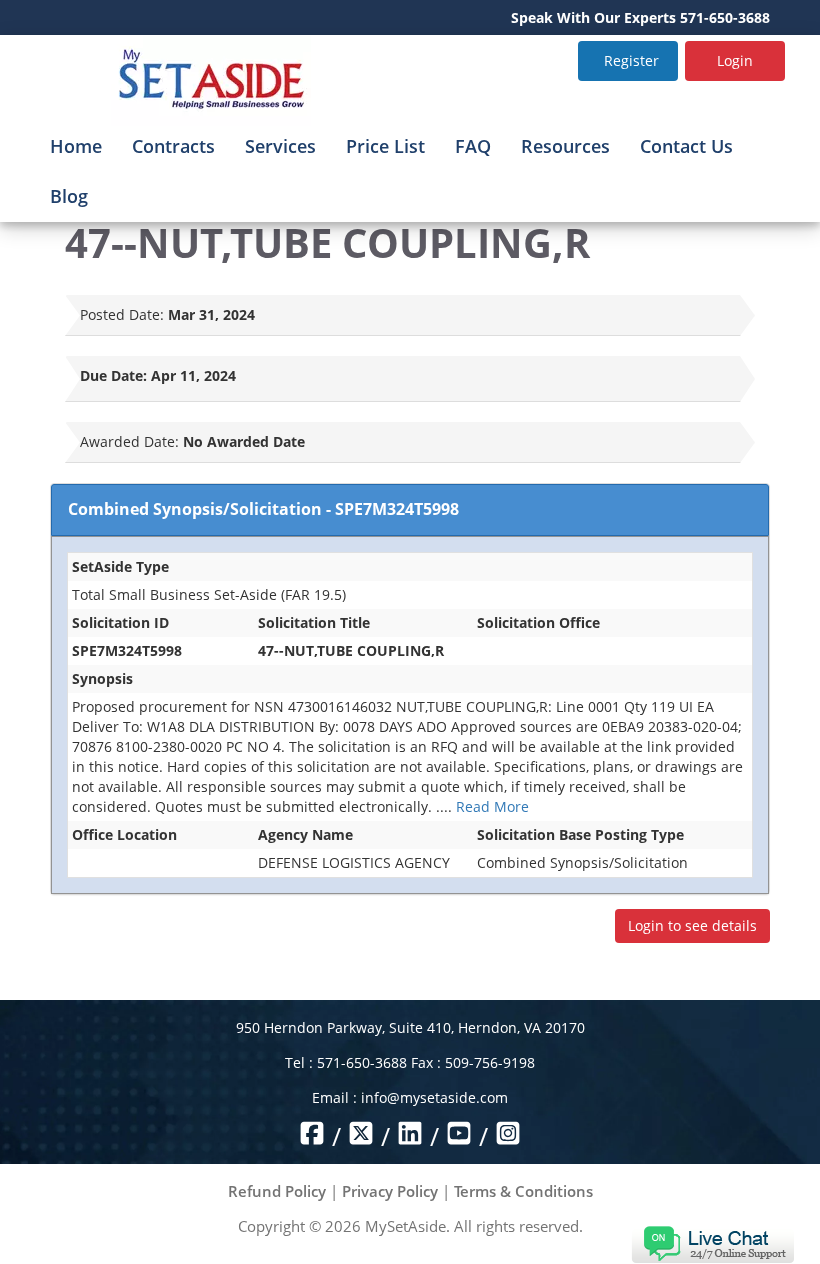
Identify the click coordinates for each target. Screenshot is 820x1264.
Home (76, 146)
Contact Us (686, 146)
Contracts (173, 146)
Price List (385, 146)
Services (280, 146)
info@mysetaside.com (434, 1097)
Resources (565, 146)
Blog (69, 196)
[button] (712, 1242)
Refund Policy (277, 1191)
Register (631, 60)
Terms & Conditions (523, 1191)
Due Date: (113, 375)
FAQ (473, 146)
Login (735, 60)
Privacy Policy (390, 1191)
